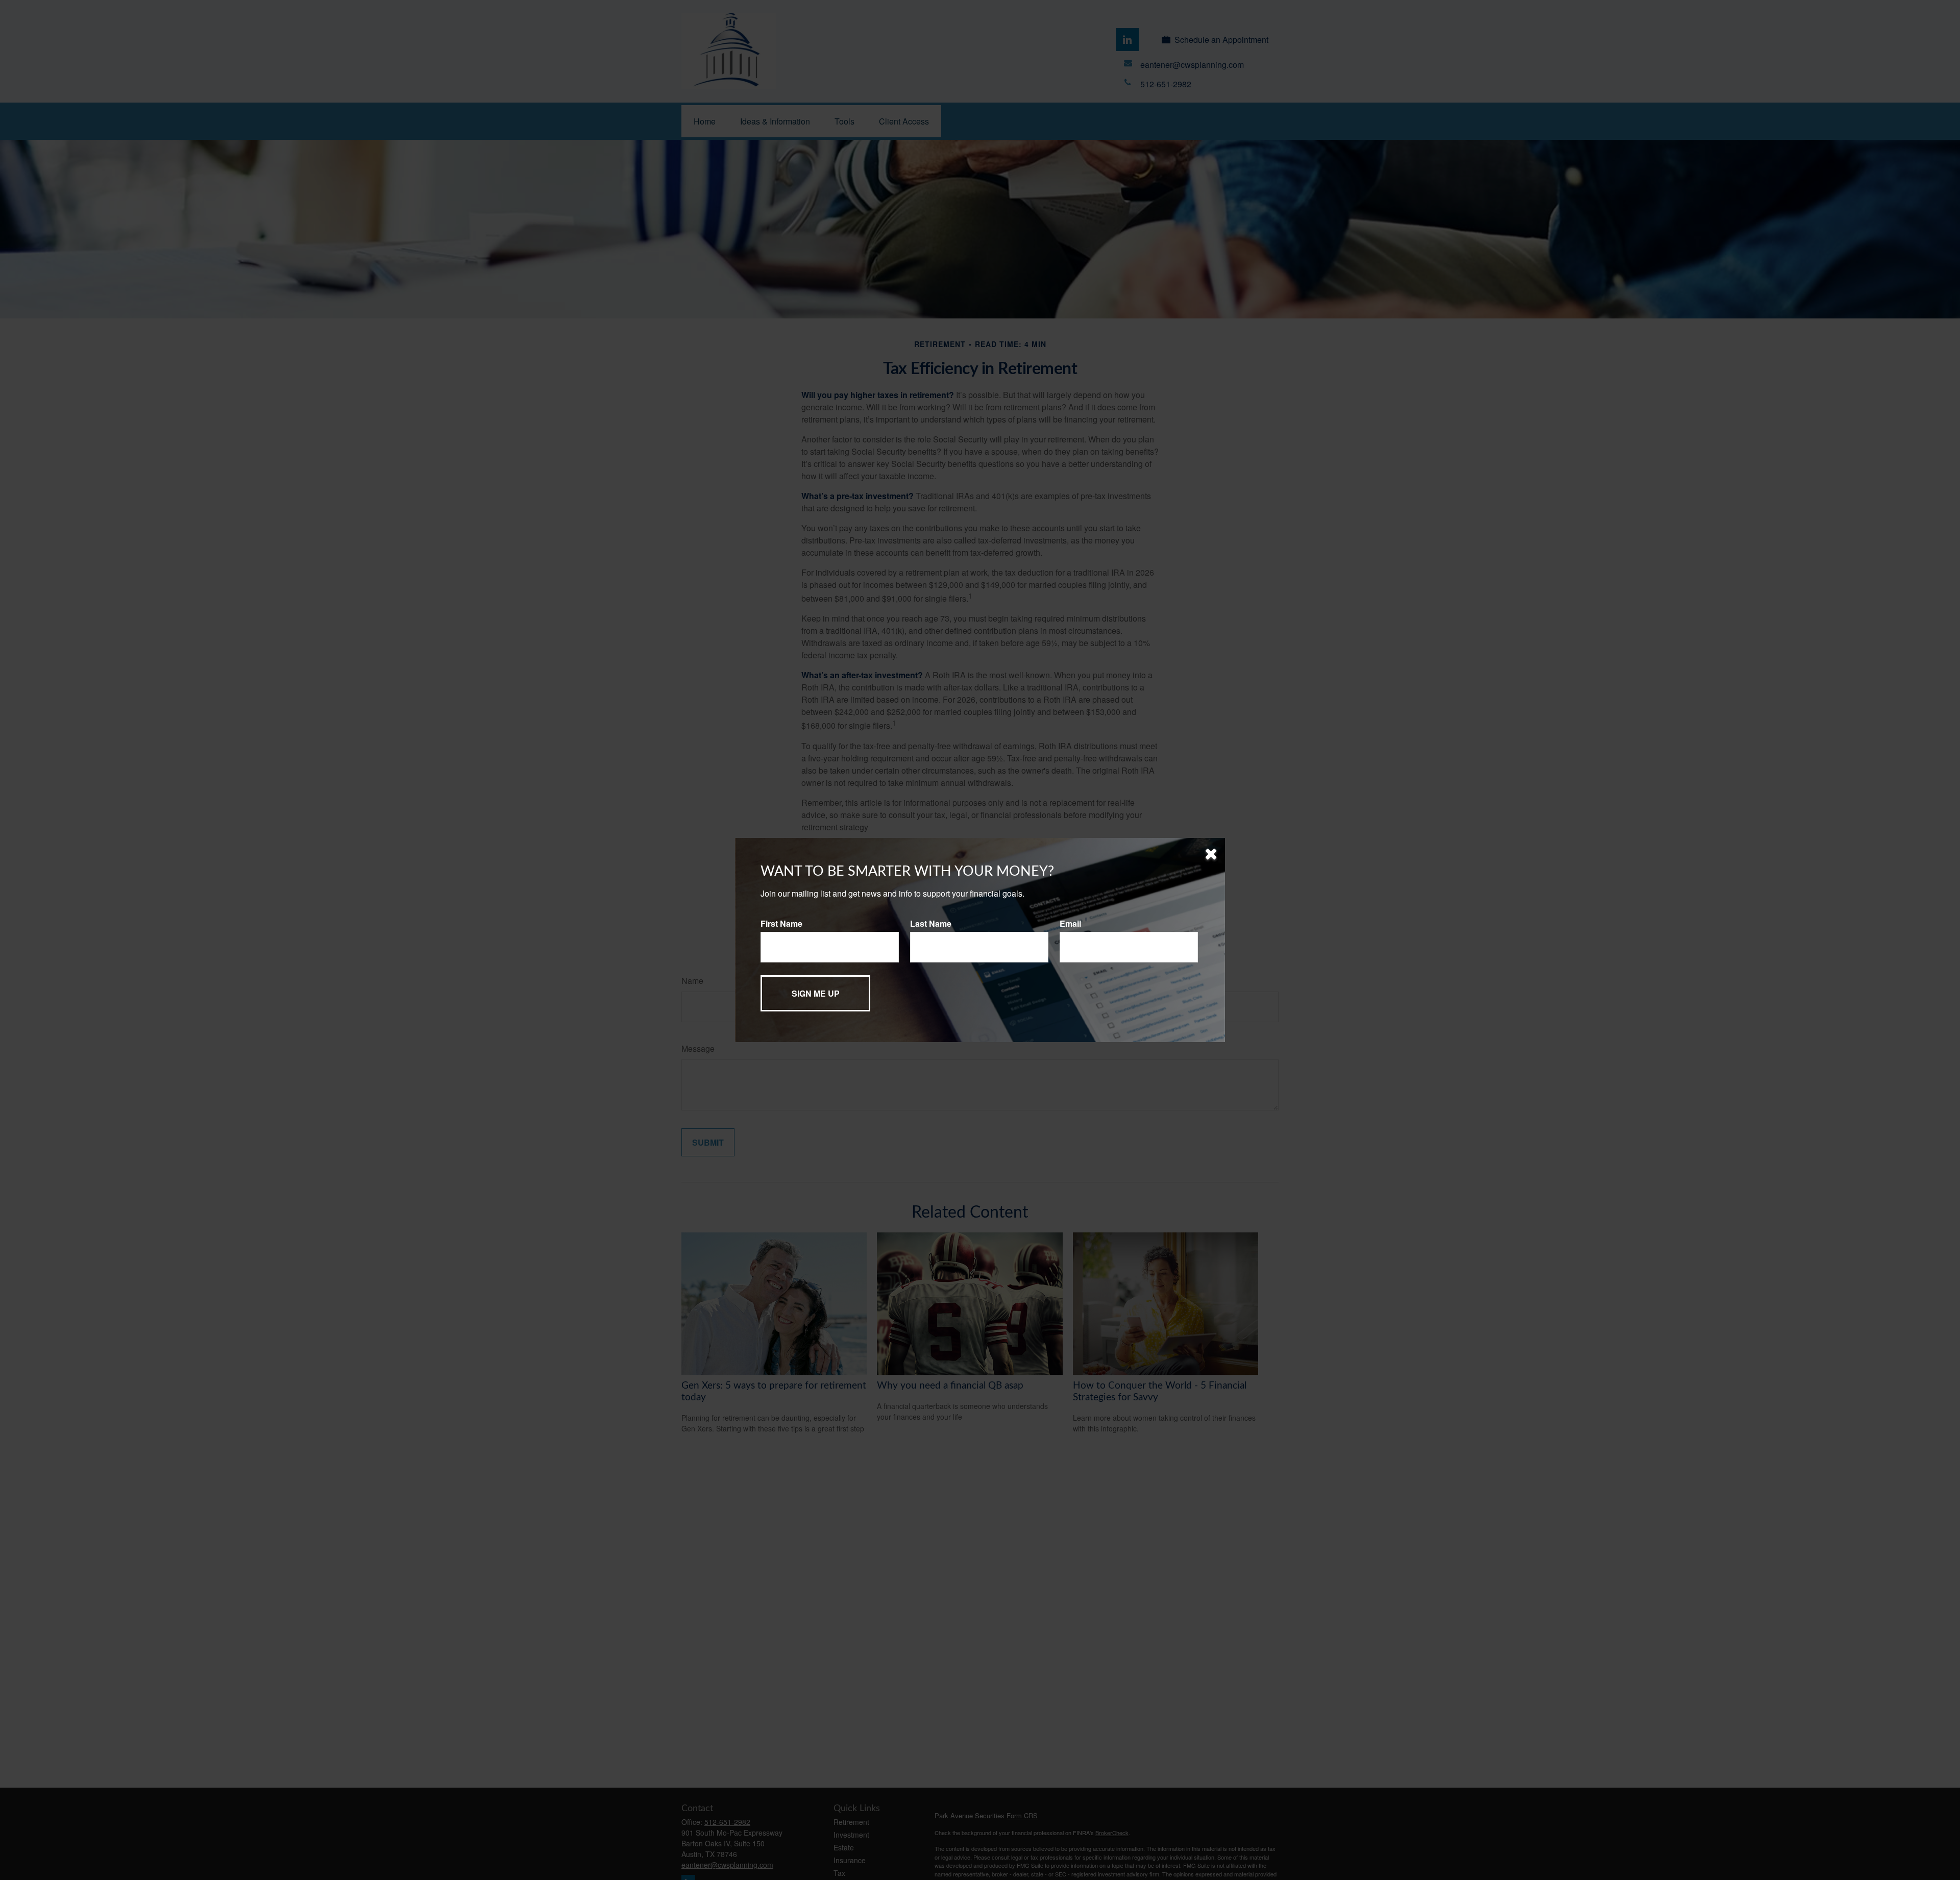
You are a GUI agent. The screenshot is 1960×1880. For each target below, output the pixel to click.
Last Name (931, 923)
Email (1070, 923)
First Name (781, 923)
